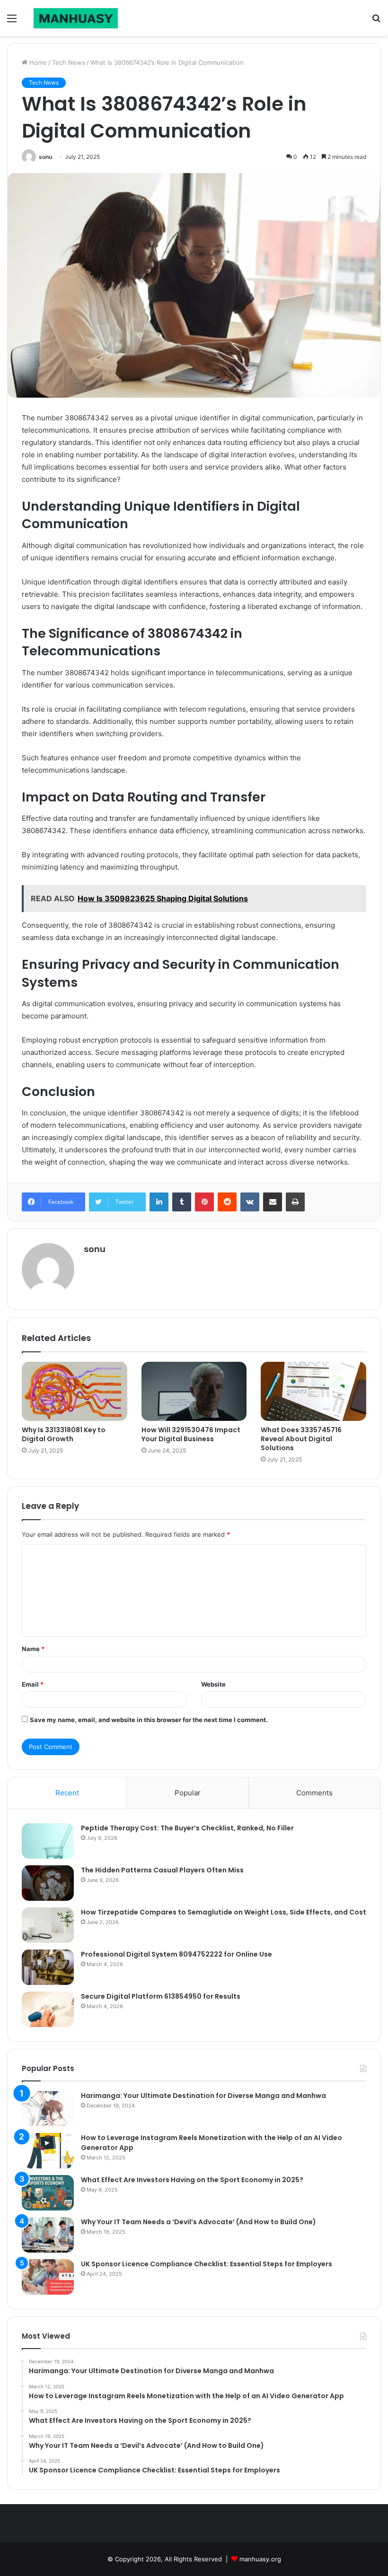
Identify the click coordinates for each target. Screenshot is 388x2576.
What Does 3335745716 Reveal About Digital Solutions (301, 1439)
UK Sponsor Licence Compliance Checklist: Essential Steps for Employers (207, 2264)
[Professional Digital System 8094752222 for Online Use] (48, 1967)
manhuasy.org (260, 2559)
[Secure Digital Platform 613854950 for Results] (48, 2009)
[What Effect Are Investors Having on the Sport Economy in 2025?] (48, 2193)
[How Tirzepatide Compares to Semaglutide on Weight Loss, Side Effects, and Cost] (48, 1925)
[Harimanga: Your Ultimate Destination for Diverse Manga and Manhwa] (48, 2109)
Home (37, 62)
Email (33, 1684)
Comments (314, 1793)
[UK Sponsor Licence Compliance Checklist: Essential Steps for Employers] (48, 2277)
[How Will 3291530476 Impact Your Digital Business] (194, 1392)
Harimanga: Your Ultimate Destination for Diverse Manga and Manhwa (203, 2096)
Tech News (69, 62)
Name (33, 1649)
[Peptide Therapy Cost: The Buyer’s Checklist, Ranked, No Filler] (48, 1841)
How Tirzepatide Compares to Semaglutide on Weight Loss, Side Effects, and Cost (224, 1912)
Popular (188, 1793)
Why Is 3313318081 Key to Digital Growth (64, 1434)
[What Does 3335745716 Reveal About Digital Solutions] (313, 1392)
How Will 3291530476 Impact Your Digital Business (191, 1434)
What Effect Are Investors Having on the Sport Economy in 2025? (192, 2180)
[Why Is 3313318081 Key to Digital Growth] (75, 1392)
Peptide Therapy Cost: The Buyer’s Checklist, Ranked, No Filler (187, 1828)
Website (213, 1684)
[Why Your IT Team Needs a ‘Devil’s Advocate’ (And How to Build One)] (48, 2235)
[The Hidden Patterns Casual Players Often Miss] (48, 1883)
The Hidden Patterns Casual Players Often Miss (162, 1870)
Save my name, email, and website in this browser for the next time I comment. (149, 1720)
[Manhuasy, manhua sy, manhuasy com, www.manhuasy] (76, 18)
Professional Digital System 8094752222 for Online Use (176, 1954)
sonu (45, 157)
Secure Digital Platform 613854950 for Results (161, 1996)
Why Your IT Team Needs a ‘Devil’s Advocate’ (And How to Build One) (198, 2222)
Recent (67, 1793)
